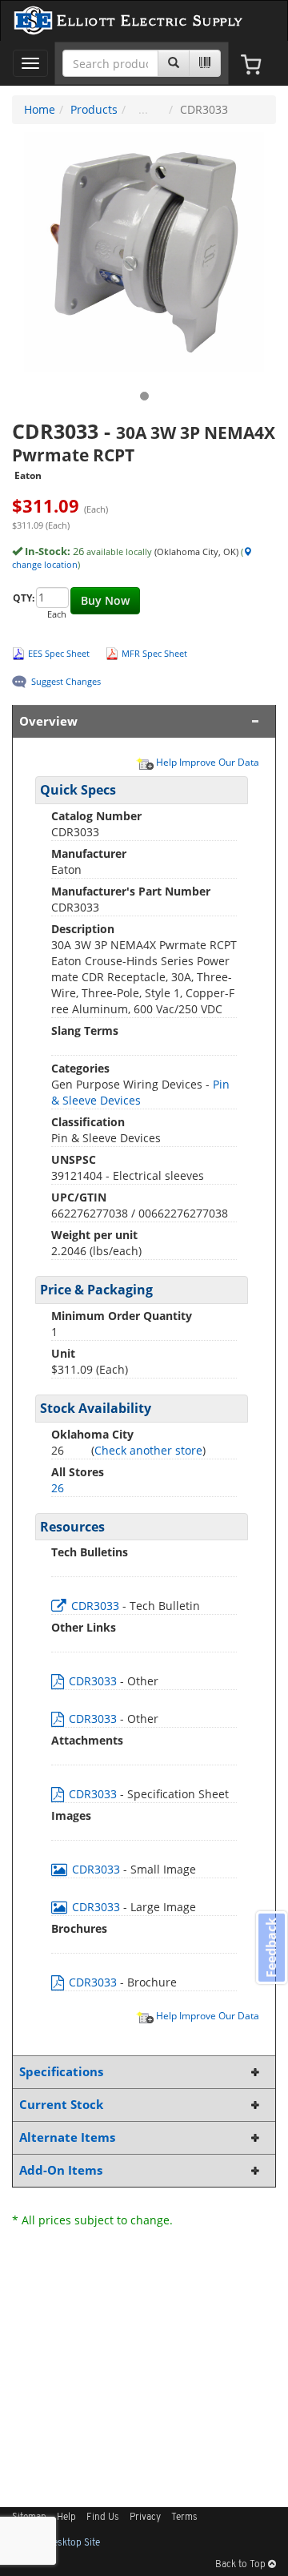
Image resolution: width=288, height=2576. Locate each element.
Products (94, 109)
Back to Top (242, 2565)
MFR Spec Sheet (154, 653)
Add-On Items (61, 2170)
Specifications (61, 2072)
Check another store (148, 1450)
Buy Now (105, 600)
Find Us (103, 2518)
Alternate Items (67, 2137)
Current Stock (61, 2105)
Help (66, 2518)
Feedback (271, 1948)
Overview (48, 721)
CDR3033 (95, 1606)
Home (40, 109)
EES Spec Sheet (59, 653)
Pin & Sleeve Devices (140, 1092)
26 (58, 1488)
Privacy (145, 2518)
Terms (184, 2518)
